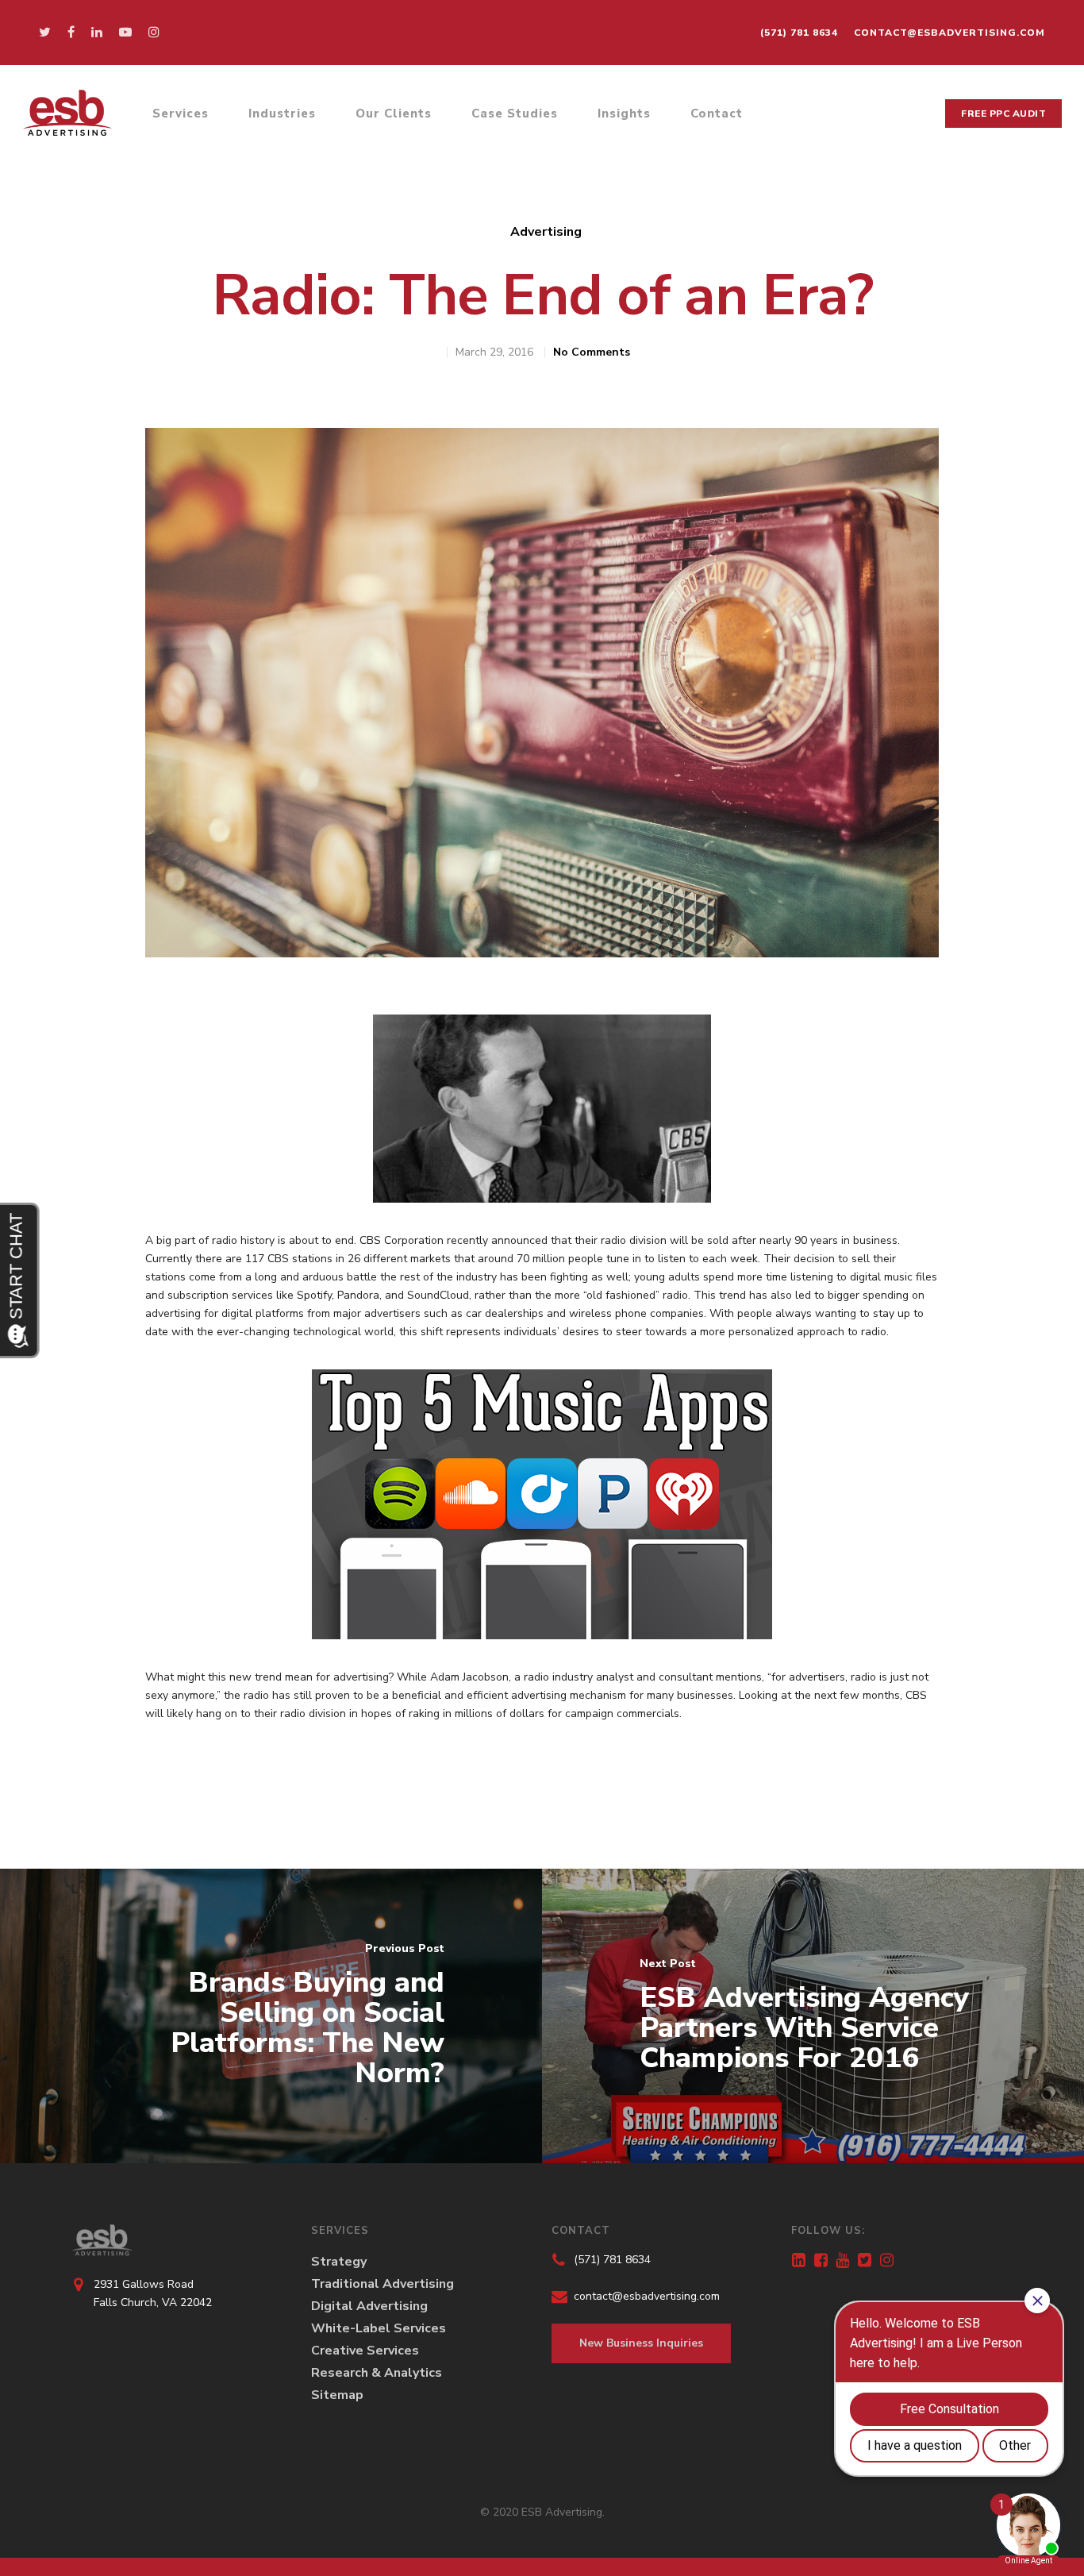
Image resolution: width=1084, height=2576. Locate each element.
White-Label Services (379, 2328)
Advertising (546, 232)
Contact (717, 114)
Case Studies (515, 114)
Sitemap (337, 2395)
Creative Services (365, 2351)
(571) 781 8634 (799, 33)
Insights (624, 114)
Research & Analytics (377, 2373)
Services (181, 114)
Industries (282, 114)
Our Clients (394, 114)
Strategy (339, 2262)
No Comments (592, 352)
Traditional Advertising (382, 2284)
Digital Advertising (369, 2306)
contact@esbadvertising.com (949, 33)
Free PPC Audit (1003, 114)
